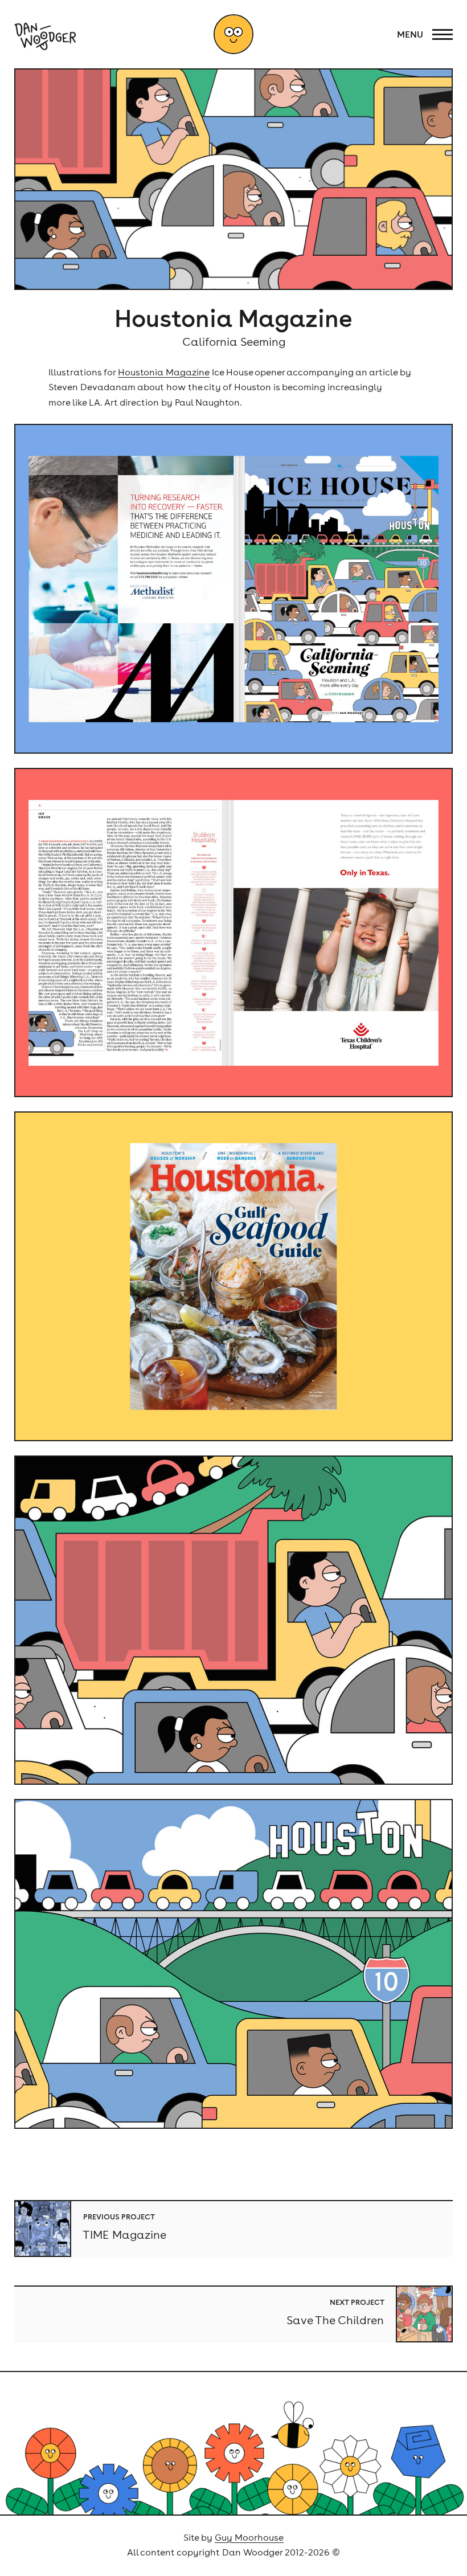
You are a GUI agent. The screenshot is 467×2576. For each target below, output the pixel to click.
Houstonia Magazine (164, 372)
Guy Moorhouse (249, 2537)
